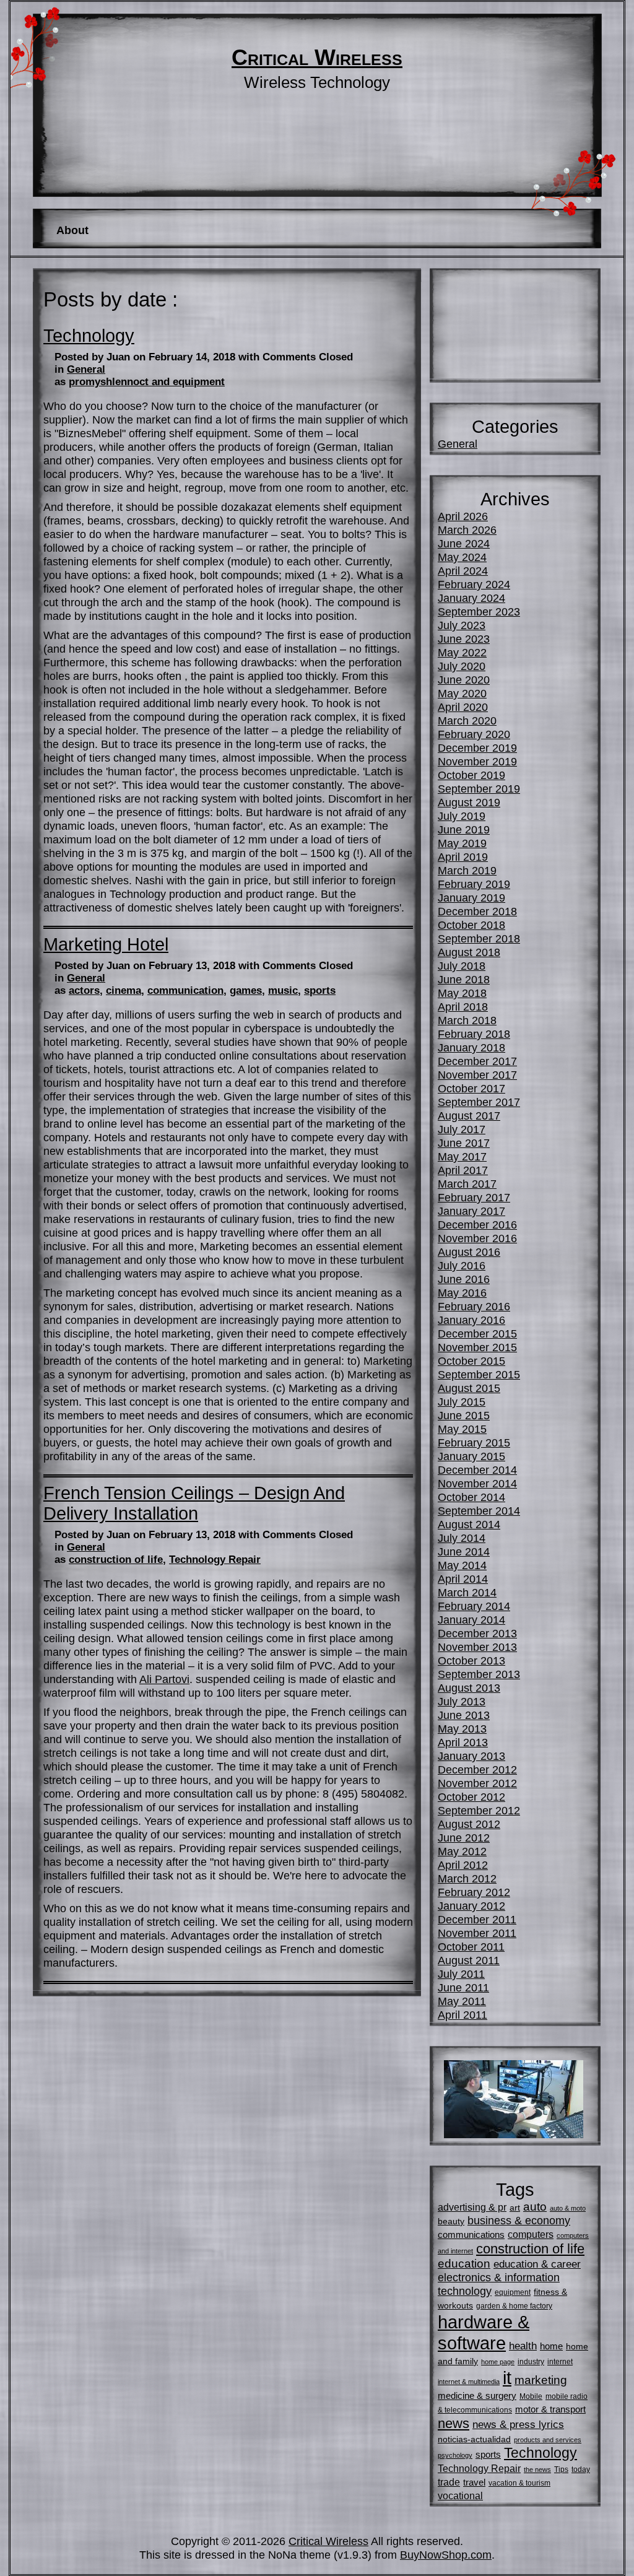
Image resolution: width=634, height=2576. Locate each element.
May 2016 (462, 1293)
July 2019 (462, 816)
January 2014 (471, 1620)
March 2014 (467, 1592)
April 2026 (463, 516)
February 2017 (474, 1197)
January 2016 (471, 1320)
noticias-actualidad (474, 2439)
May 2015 (462, 1429)
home (551, 2346)
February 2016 (474, 1306)
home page (498, 2362)
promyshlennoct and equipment (147, 382)
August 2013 (469, 1688)
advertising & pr (472, 2207)
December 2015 (477, 1334)
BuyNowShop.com (446, 2555)
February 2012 (474, 1892)
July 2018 (462, 966)
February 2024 (474, 584)
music (283, 990)
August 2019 (469, 802)
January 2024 (471, 598)
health (523, 2346)
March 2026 (467, 530)
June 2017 (464, 1143)
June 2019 (464, 829)
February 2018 (474, 1034)
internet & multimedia (469, 2382)
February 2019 (474, 884)
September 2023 (479, 611)
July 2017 (462, 1129)
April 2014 (463, 1579)
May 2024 (462, 557)
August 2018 (469, 952)
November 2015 (477, 1347)
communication (185, 990)
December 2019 (477, 748)
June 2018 (464, 979)
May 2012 (462, 1851)
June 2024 (464, 543)
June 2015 (464, 1415)
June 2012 (464, 1838)
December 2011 (477, 1919)
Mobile (531, 2396)
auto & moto (568, 2208)
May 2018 (462, 993)
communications (471, 2234)
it (507, 2378)
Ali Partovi (164, 1679)
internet (560, 2362)
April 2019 (463, 857)
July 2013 (462, 1701)
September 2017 (479, 1102)
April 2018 (463, 1007)
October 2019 (471, 775)
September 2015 (479, 1374)
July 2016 (462, 1265)
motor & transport (550, 2409)
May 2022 (462, 652)
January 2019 (471, 898)
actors (84, 990)
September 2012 (479, 1810)
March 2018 (467, 1020)
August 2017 (469, 1116)
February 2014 (474, 1606)
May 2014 (462, 1565)
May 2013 (462, 1729)
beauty (451, 2221)
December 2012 (477, 1769)
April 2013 (463, 1742)
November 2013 (477, 1647)
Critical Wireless (317, 58)
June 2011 (463, 1987)
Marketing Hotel (106, 944)
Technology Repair (215, 1560)
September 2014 (479, 1511)
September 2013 (479, 1674)
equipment (513, 2292)
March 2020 (467, 720)
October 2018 (471, 925)
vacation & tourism (519, 2483)
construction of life (116, 1560)
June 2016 (464, 1279)
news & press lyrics (518, 2424)
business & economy (519, 2220)
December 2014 (477, 1470)
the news (537, 2469)
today (581, 2469)
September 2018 (479, 938)
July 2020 (462, 666)
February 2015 (474, 1442)
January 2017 (471, 1211)
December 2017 (477, 1061)
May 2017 (462, 1156)
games (246, 990)
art (515, 2208)
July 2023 (462, 625)
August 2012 (469, 1824)
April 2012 (463, 1865)
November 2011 (477, 1933)
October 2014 (471, 1497)
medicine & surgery (477, 2395)
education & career (537, 2264)
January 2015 (471, 1456)
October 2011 (471, 1947)
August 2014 (469, 1524)
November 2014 (477, 1483)
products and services (548, 2440)
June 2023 (464, 639)
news (454, 2423)
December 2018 (477, 911)
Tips (561, 2469)
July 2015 (462, 1402)
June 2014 (464, 1551)
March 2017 (467, 1184)
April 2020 (463, 707)
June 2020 (464, 680)
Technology (89, 336)
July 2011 (461, 1974)
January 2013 (471, 1756)
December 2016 (477, 1225)
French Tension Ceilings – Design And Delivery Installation (194, 1503)
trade (449, 2482)
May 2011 (462, 2001)
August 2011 (469, 1960)
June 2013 (464, 1715)
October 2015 (471, 1361)
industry (531, 2362)
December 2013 (477, 1633)
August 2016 (469, 1252)
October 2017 (471, 1088)
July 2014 (462, 1538)
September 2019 (479, 789)
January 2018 (471, 1047)
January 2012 (471, 1906)
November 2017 (477, 1075)
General (86, 369)
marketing (541, 2380)
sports (320, 990)
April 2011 (462, 2015)
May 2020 (462, 693)
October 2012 (471, 1797)
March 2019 (467, 870)
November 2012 (477, 1783)
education (464, 2264)
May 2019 (462, 843)
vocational (460, 2495)
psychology (455, 2455)
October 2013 (471, 1660)
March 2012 (467, 1878)
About (72, 230)
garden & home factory (514, 2306)
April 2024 (463, 571)
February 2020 (474, 734)
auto (535, 2207)
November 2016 (477, 1238)
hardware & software (484, 2332)
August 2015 (469, 1388)
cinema (124, 990)
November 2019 (477, 761)
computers (531, 2234)
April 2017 (463, 1170)
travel (474, 2482)
